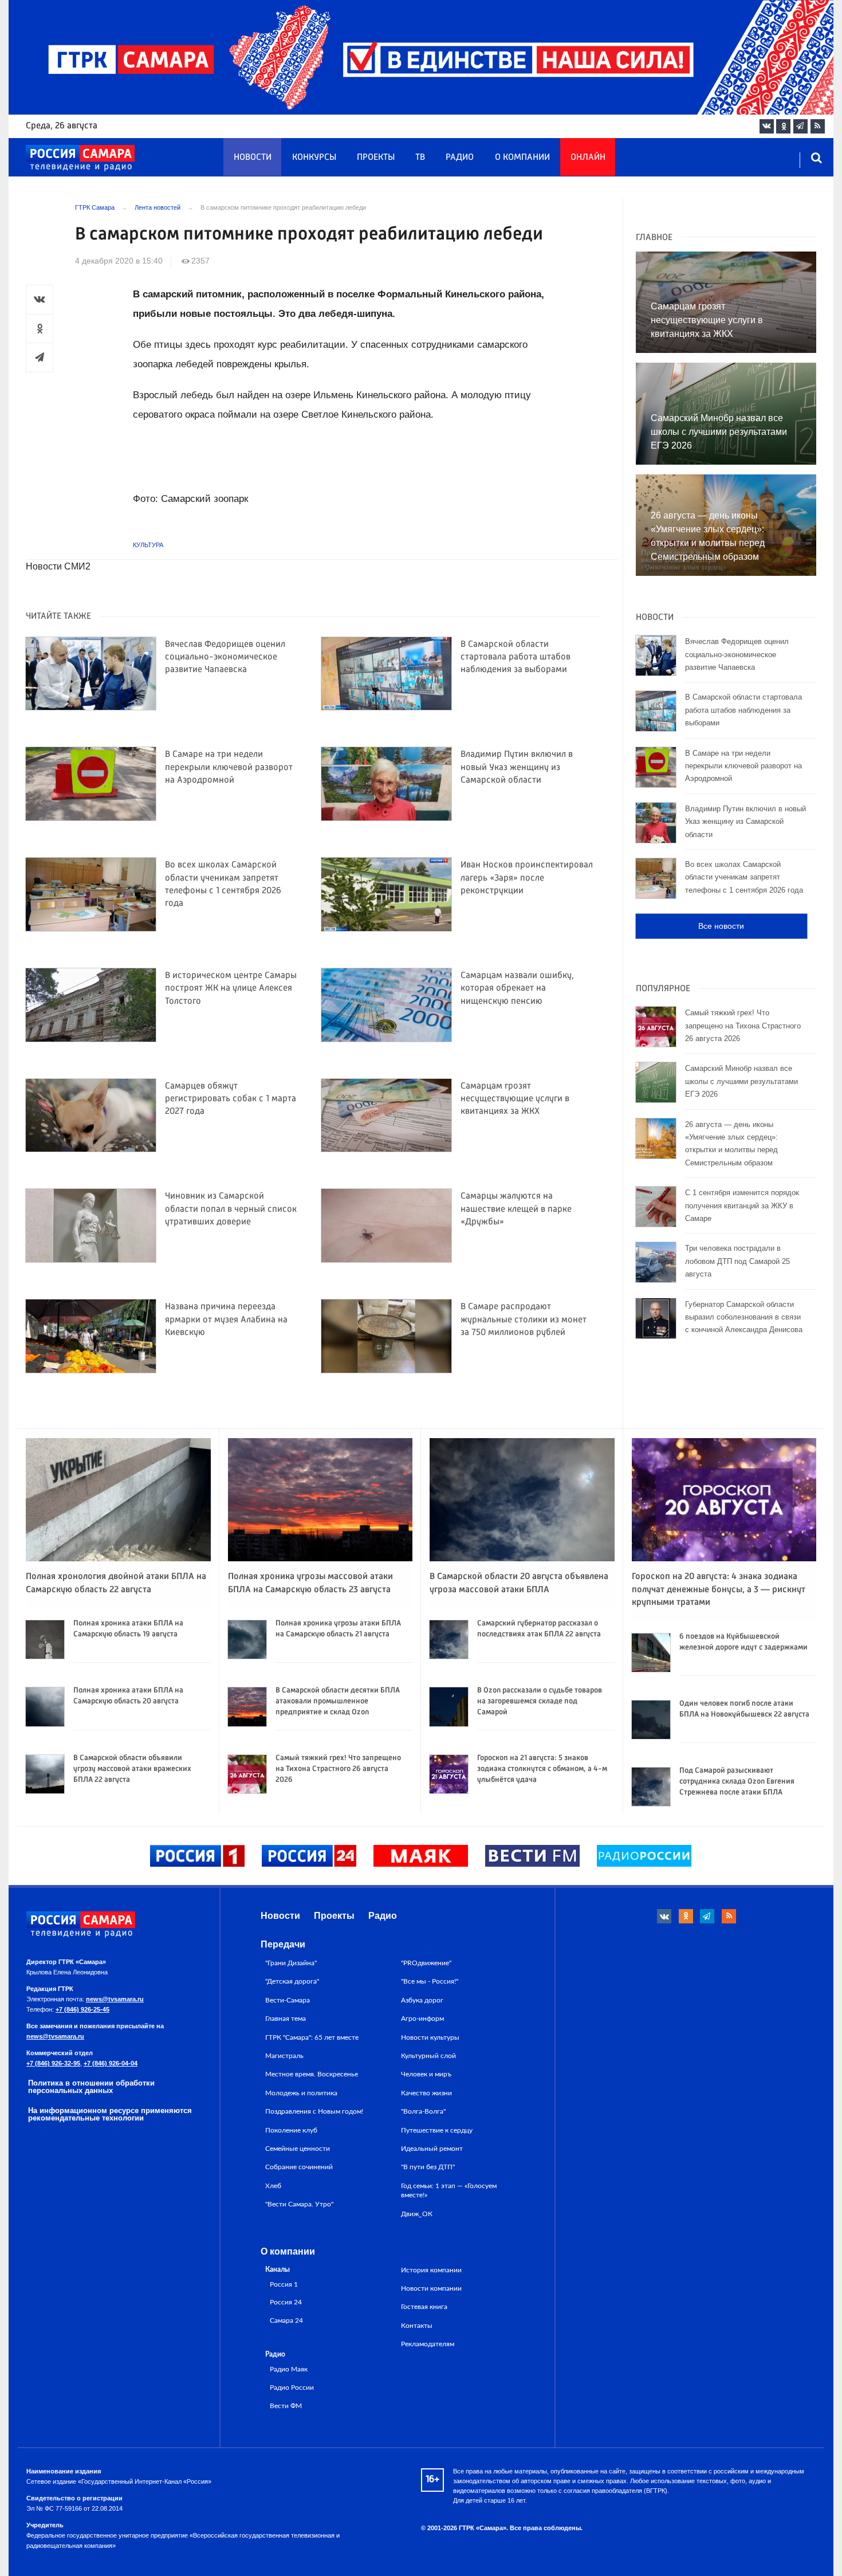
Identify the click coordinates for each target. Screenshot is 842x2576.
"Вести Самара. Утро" (299, 2204)
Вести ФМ (286, 2406)
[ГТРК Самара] (80, 158)
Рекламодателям (428, 2344)
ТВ (420, 158)
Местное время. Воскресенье (312, 2074)
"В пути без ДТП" (428, 2167)
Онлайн (588, 158)
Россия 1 (284, 2285)
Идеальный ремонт (432, 2149)
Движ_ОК (417, 2214)
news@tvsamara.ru (115, 1999)
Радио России (292, 2388)
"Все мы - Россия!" (430, 1981)
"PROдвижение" (426, 1963)
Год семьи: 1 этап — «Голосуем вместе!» (449, 2190)
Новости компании (431, 2288)
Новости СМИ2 (58, 566)
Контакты (417, 2326)
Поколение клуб (291, 2130)
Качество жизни (426, 2093)
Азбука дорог (422, 2000)
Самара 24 (286, 2321)
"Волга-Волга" (423, 2111)
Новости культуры (430, 2037)
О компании (522, 158)
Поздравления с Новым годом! (314, 2111)
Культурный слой (428, 2056)
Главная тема (286, 2019)
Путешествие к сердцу (437, 2130)
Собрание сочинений (299, 2167)
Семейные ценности (298, 2149)
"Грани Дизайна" (291, 1963)
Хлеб (273, 2186)
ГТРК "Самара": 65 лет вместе (312, 2037)
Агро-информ (422, 2019)
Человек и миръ (426, 2074)
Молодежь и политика (301, 2093)
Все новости (721, 926)
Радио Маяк (289, 2369)
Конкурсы (314, 158)
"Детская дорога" (292, 1981)
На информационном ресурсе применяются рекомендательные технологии (110, 2114)
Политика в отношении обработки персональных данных (91, 2087)
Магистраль (284, 2056)
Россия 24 (286, 2302)
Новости (253, 158)
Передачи (283, 1944)
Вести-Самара (288, 2000)
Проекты (376, 158)
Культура (148, 545)
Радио (460, 158)
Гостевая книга (424, 2307)
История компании (431, 2270)
